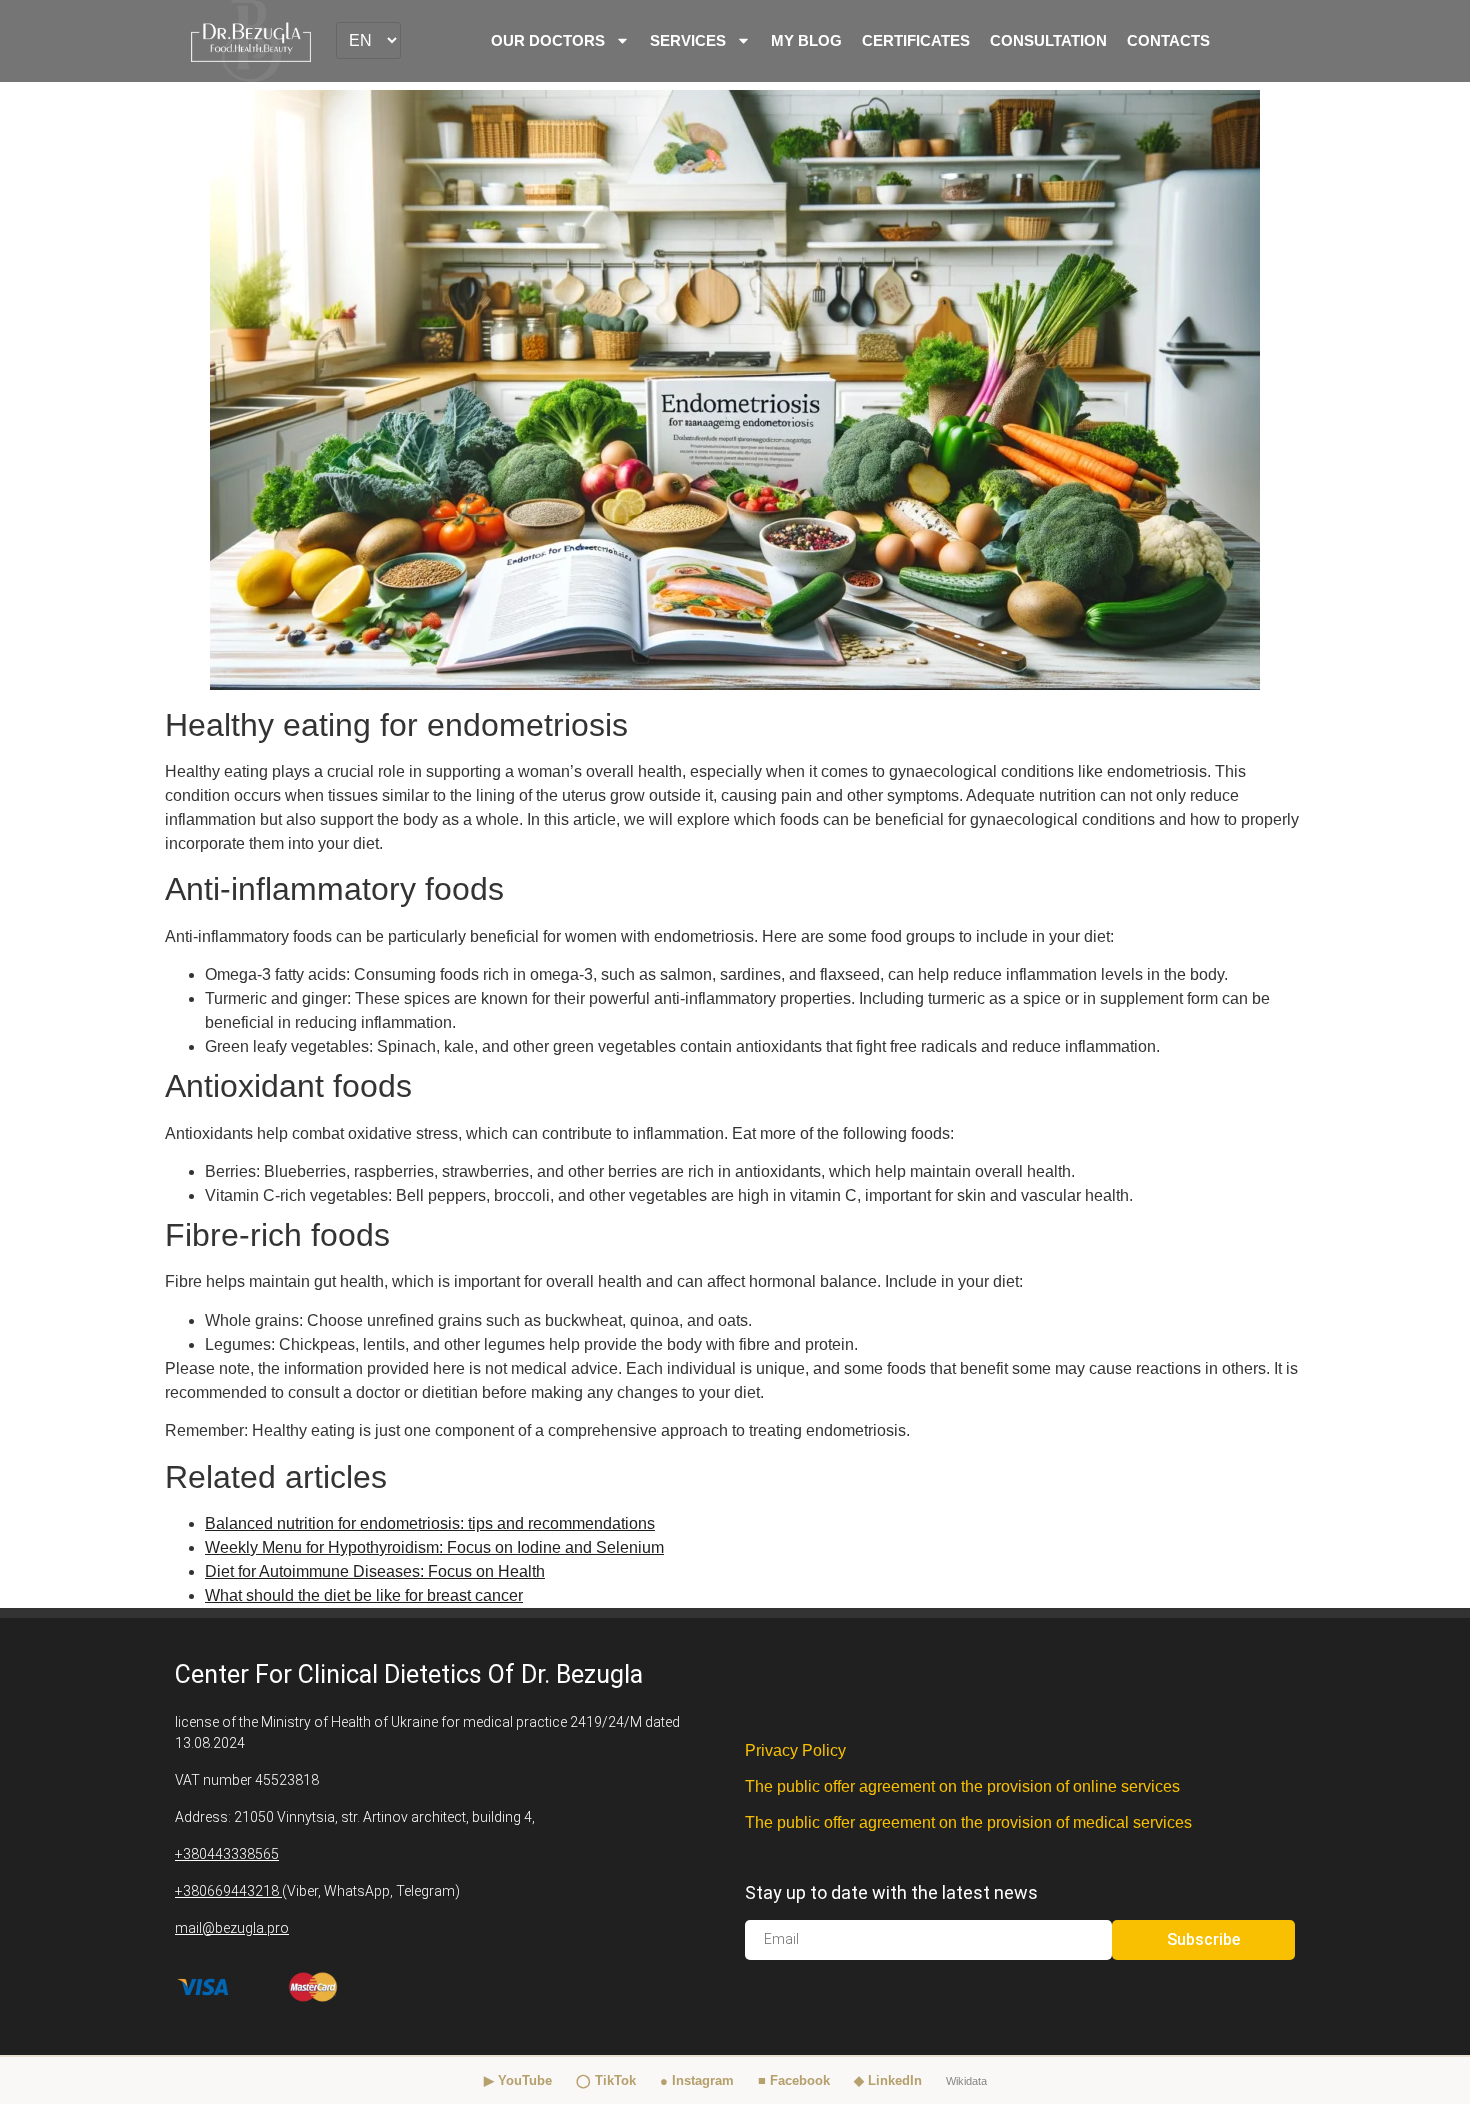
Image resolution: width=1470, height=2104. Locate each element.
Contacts (1168, 40)
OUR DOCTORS (548, 40)
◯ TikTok (606, 2080)
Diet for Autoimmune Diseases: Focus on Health (375, 1571)
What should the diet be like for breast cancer (364, 1595)
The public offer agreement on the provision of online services (962, 1786)
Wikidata (966, 2081)
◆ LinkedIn (888, 2080)
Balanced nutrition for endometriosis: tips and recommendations (430, 1523)
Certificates (916, 40)
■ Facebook (794, 2080)
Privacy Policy (795, 1750)
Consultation (1048, 40)
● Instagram (697, 2080)
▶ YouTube (518, 2080)
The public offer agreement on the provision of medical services (968, 1822)
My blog (806, 40)
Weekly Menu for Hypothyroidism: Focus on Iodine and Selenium (434, 1547)
